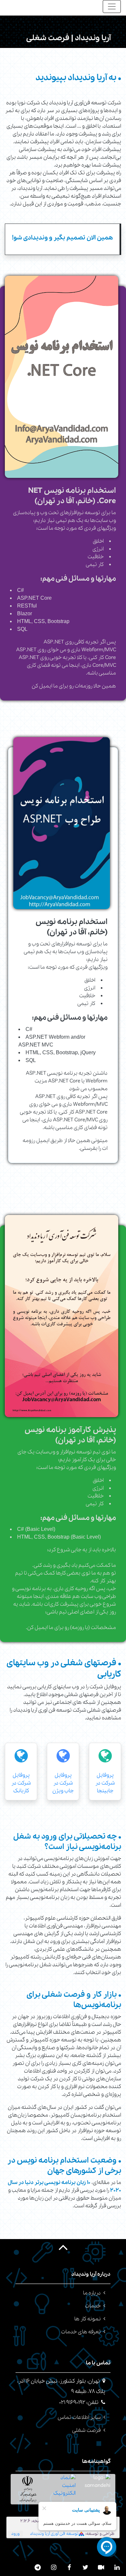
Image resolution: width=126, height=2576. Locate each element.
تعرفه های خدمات (81, 2332)
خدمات (93, 2306)
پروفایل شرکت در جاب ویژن (63, 1783)
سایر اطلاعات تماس (79, 2417)
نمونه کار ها (88, 2319)
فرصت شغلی (86, 2430)
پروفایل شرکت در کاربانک (21, 1783)
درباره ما (92, 2293)
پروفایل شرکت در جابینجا (105, 1783)
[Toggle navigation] (112, 6)
